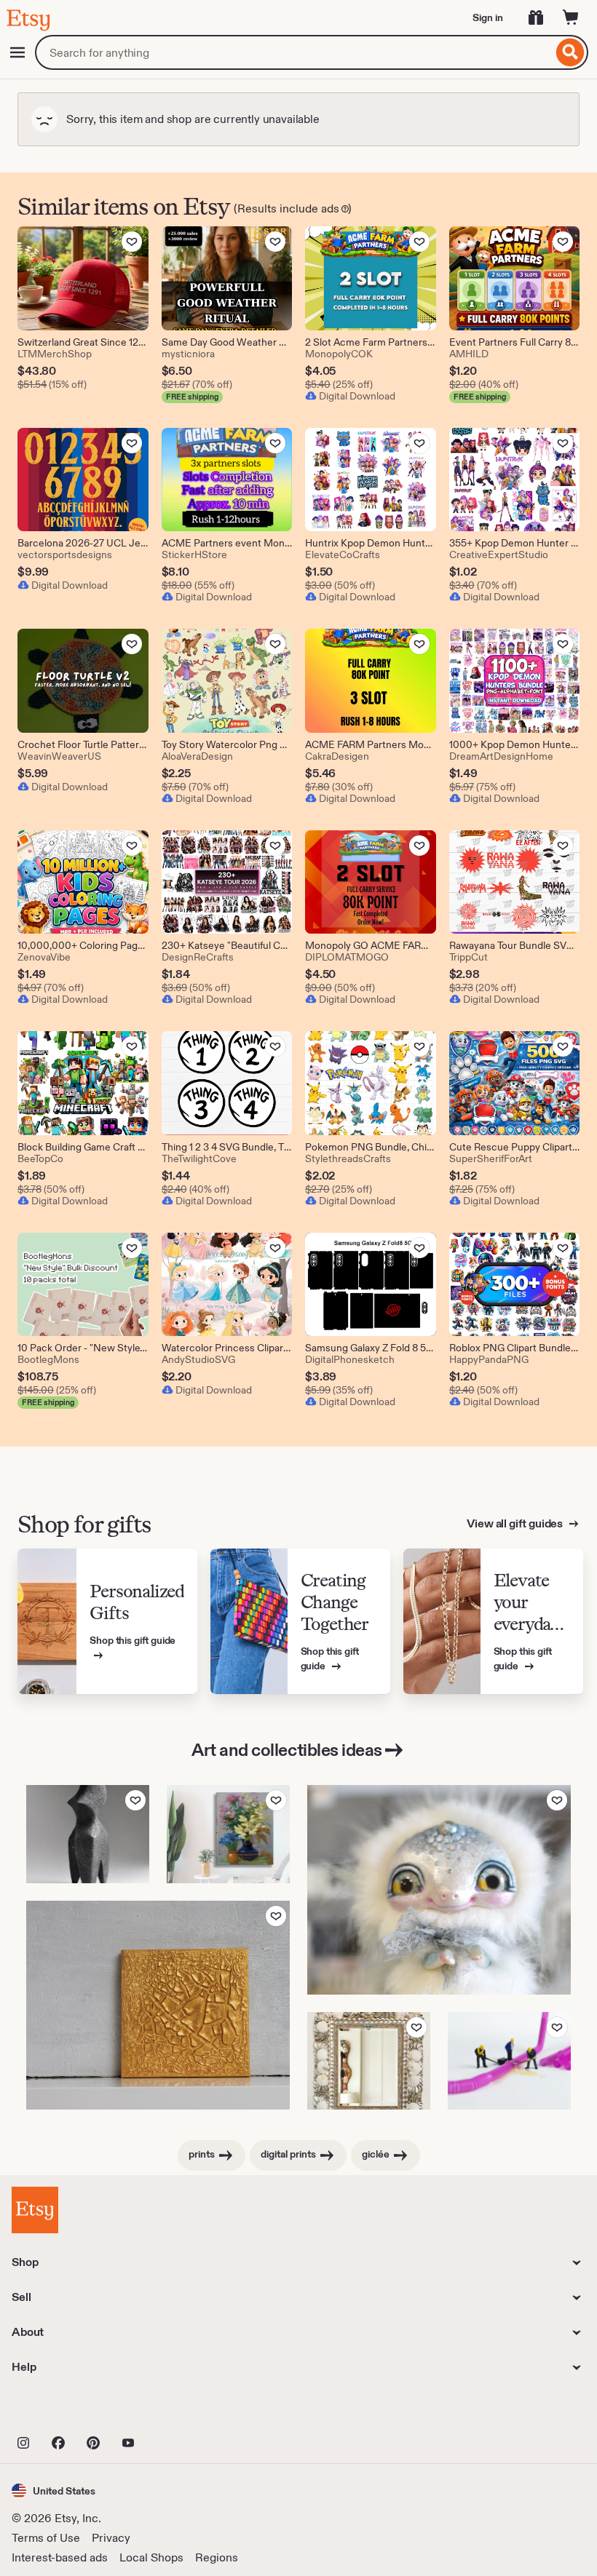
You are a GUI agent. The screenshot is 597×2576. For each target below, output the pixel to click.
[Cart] (571, 17)
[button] (54, 2490)
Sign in (488, 17)
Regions (217, 2557)
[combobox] (294, 52)
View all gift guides (516, 1523)
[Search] (570, 52)
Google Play (171, 2411)
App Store (61, 2411)
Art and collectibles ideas (287, 1750)
